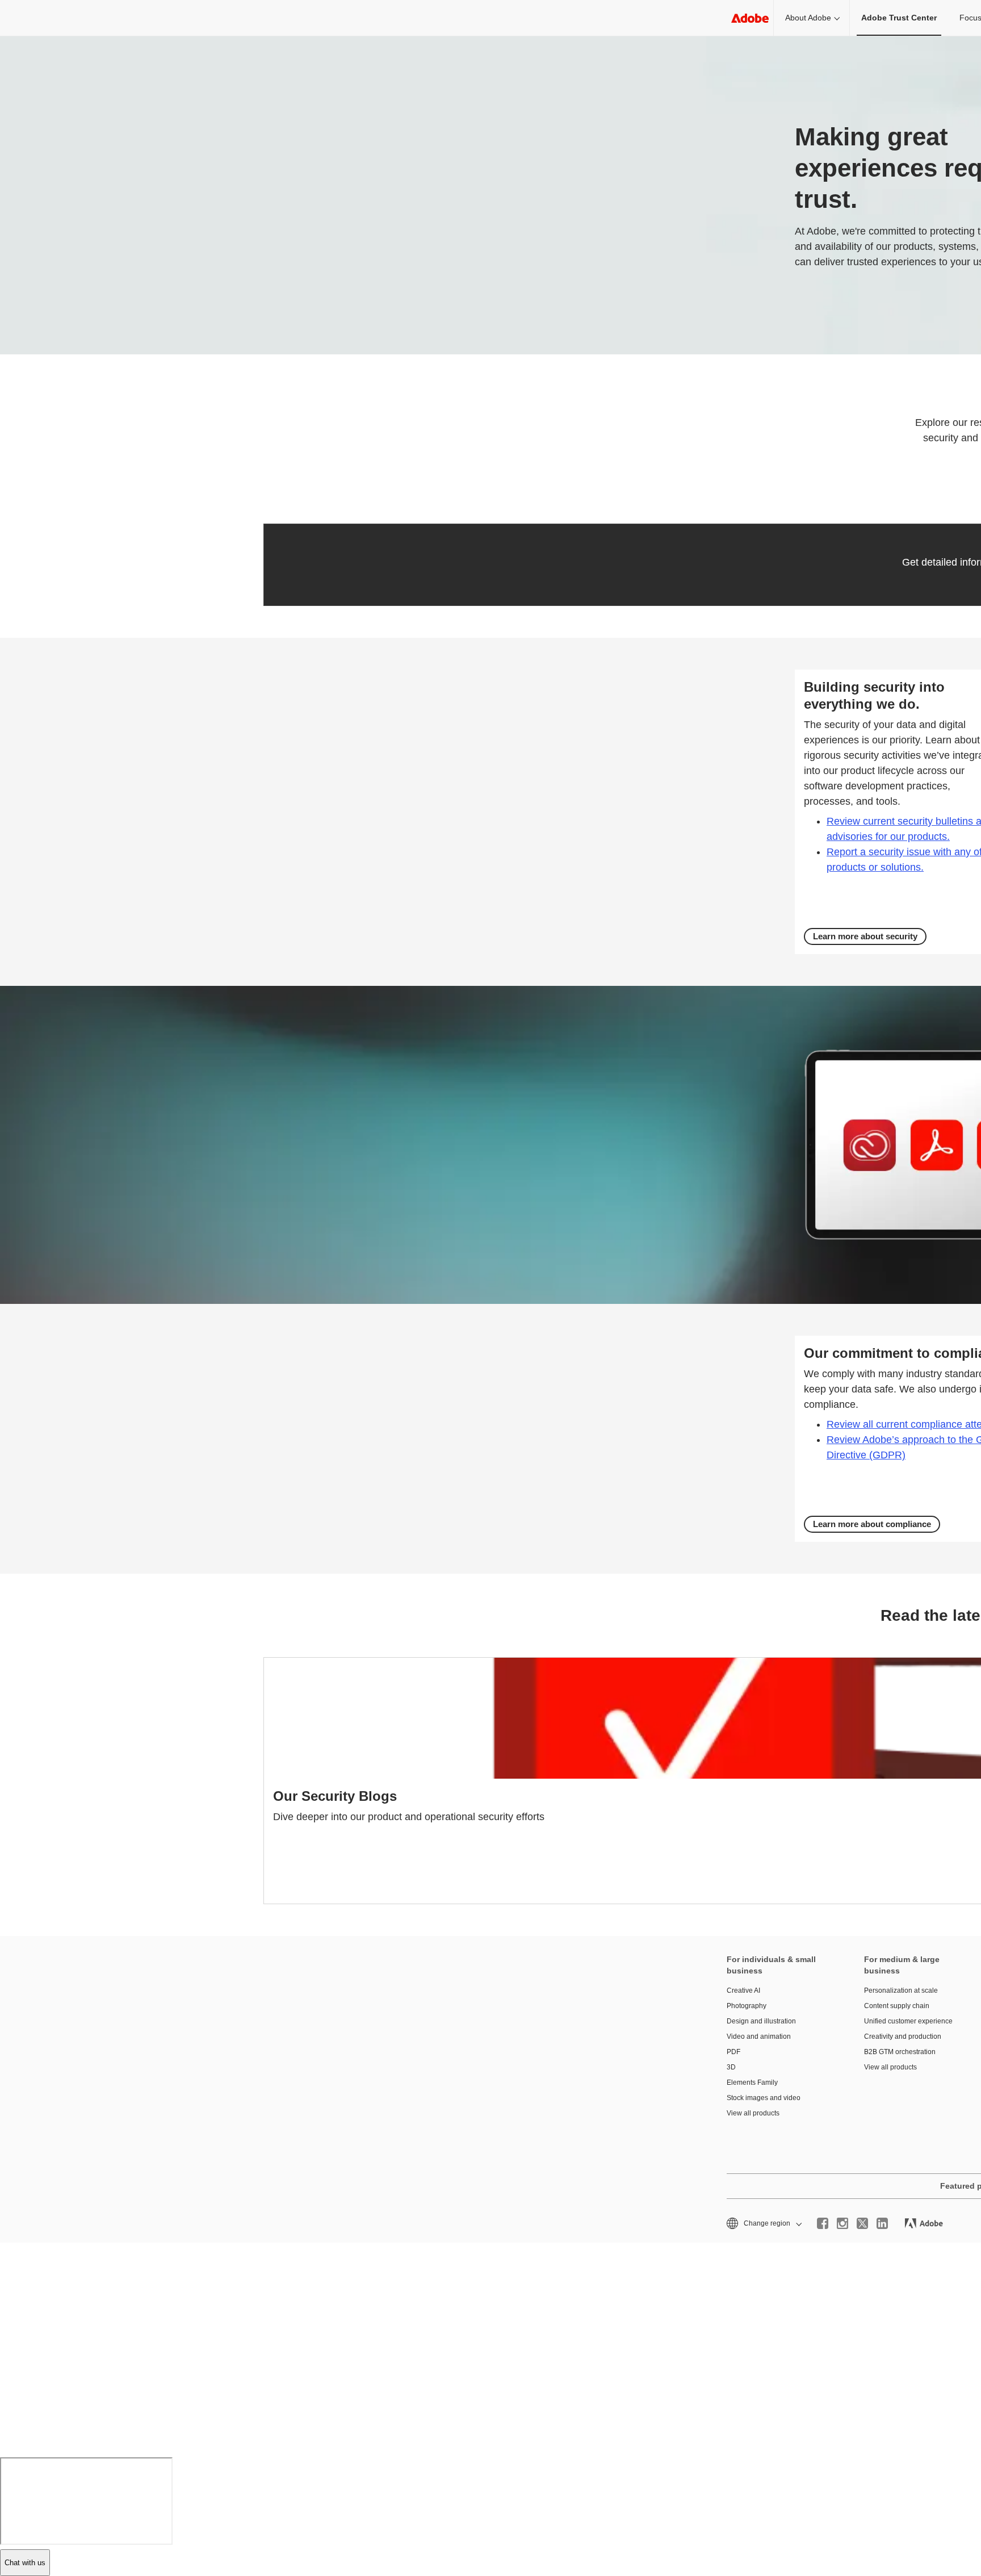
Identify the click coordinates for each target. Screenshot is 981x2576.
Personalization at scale (901, 1990)
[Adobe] (750, 18)
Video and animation (759, 2036)
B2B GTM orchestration (900, 2052)
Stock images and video (764, 2098)
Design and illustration (761, 2021)
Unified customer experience (908, 2021)
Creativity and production (903, 2036)
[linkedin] (882, 2223)
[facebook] (823, 2223)
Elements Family (752, 2082)
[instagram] (842, 2223)
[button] (763, 2224)
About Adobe (808, 18)
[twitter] (862, 2223)
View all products (753, 2113)
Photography (747, 2006)
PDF (733, 2052)
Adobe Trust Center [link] (899, 18)
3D (731, 2067)
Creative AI (743, 1990)
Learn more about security (865, 936)
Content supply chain (897, 2006)
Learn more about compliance (872, 1524)
